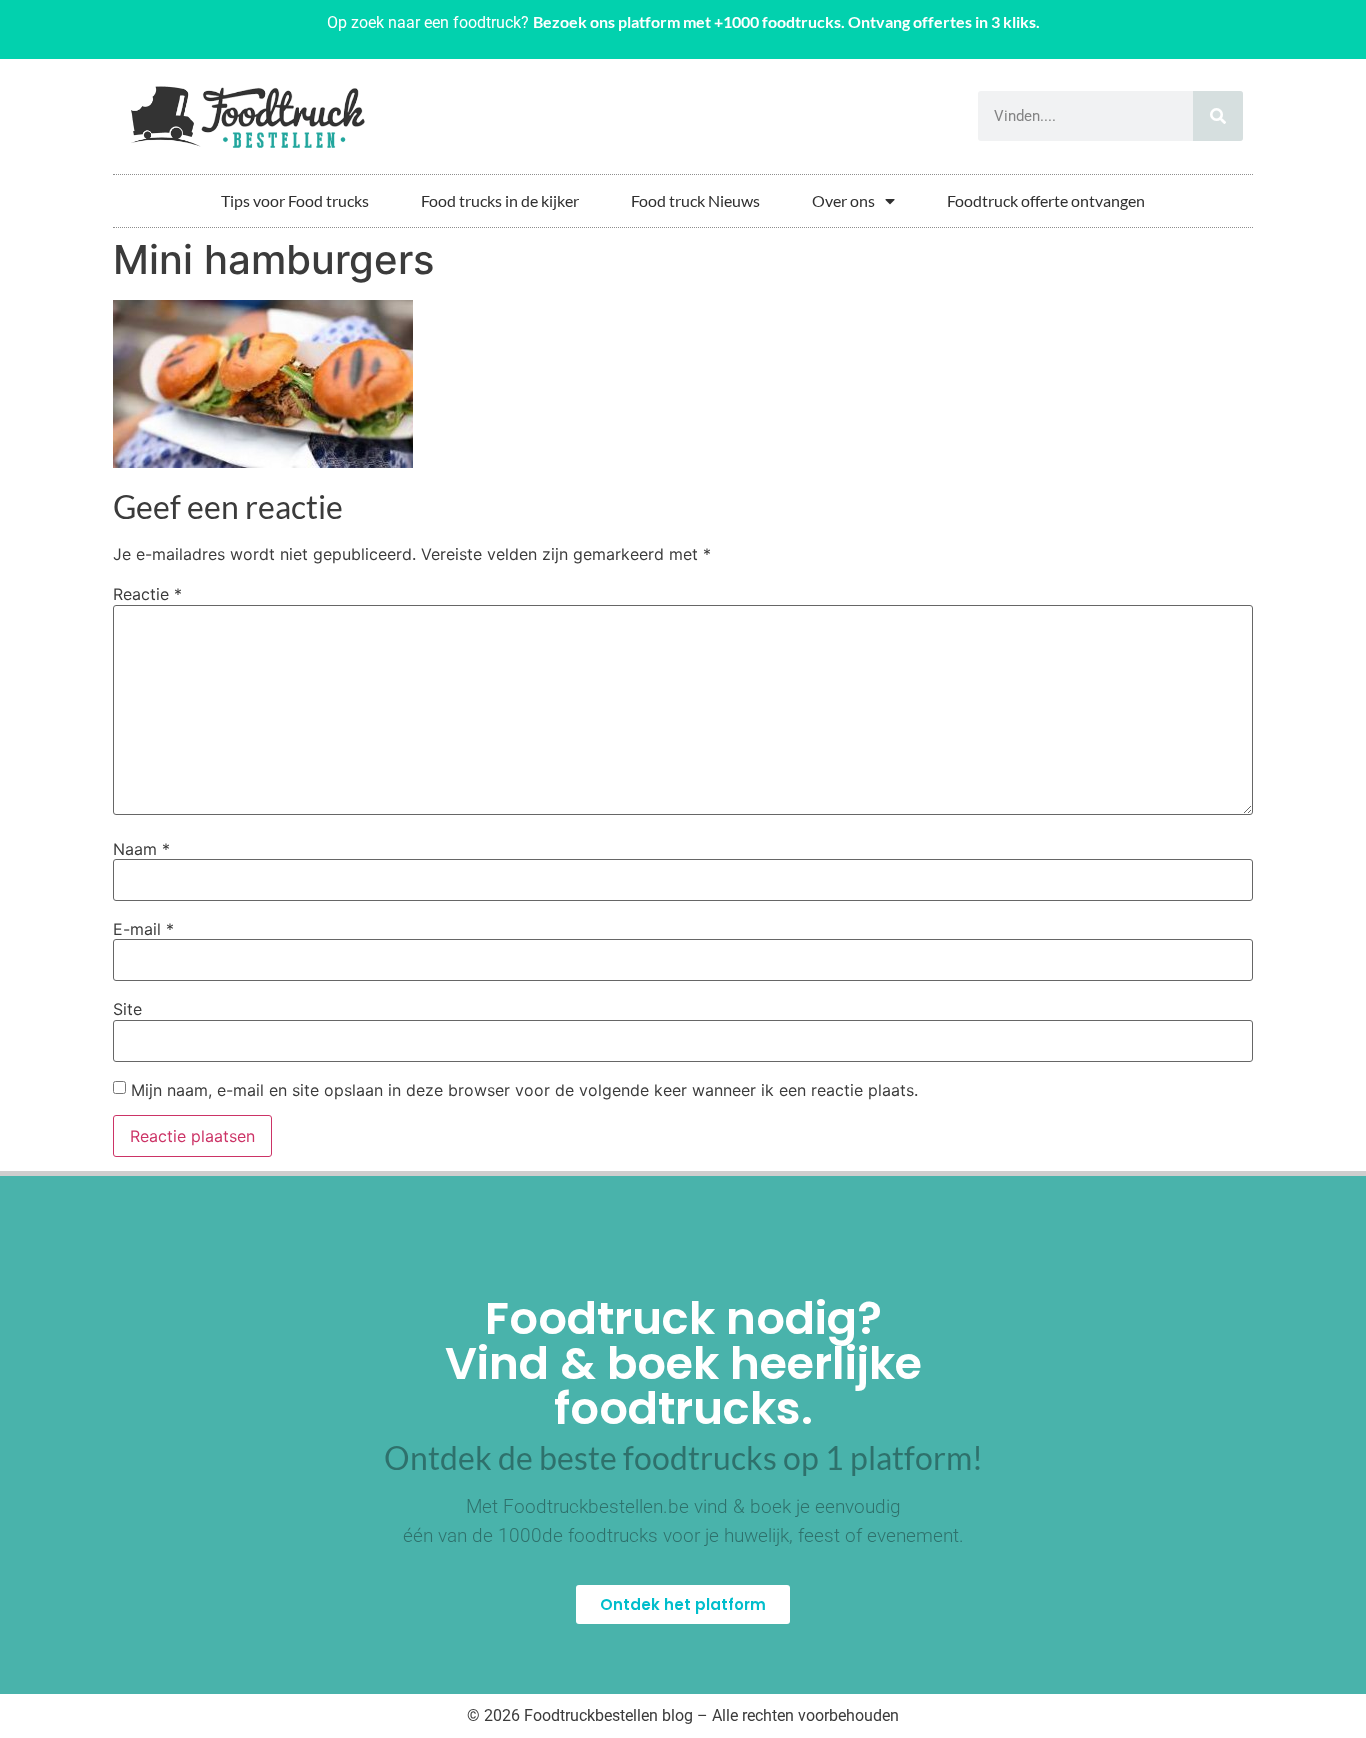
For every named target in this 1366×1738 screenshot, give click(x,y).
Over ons (843, 200)
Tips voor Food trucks (295, 200)
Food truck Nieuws (695, 200)
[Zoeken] (1218, 116)
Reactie (147, 594)
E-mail (143, 929)
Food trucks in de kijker (500, 200)
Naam (141, 849)
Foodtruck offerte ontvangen (1046, 200)
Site (127, 1009)
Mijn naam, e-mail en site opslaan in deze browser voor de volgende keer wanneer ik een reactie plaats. (524, 1090)
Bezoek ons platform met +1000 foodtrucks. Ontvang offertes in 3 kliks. (786, 21)
